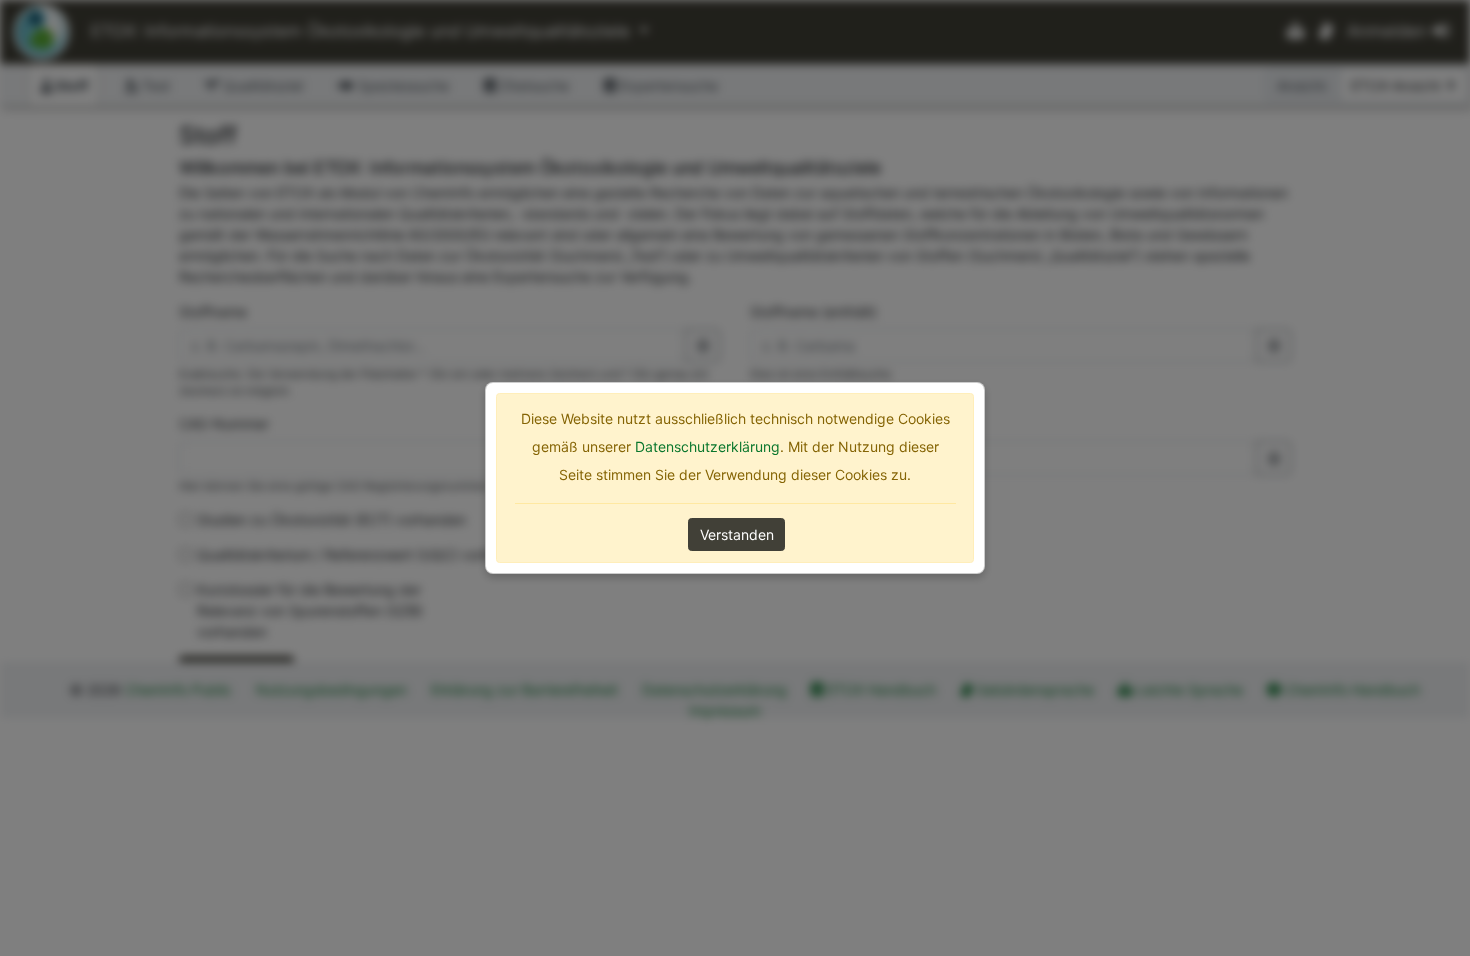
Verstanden (737, 534)
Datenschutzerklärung (707, 446)
